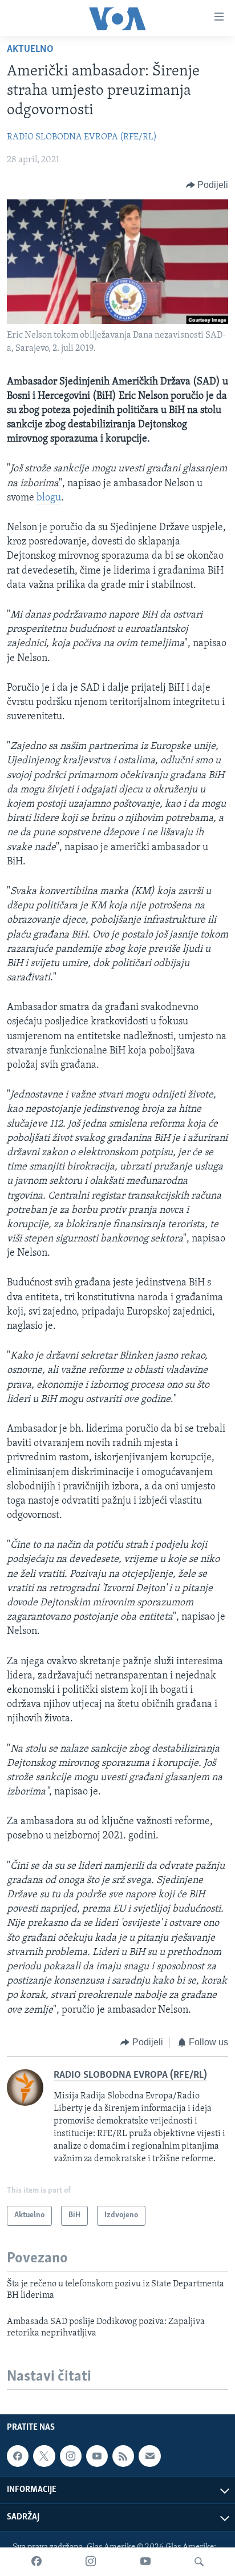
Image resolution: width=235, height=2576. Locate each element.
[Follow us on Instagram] (71, 2456)
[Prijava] (149, 2456)
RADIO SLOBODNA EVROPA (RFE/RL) (82, 137)
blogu (49, 498)
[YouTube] (145, 2562)
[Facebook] (37, 2562)
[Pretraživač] (199, 2562)
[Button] (207, 185)
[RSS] (123, 2456)
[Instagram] (91, 2562)
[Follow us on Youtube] (97, 2456)
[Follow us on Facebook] (18, 2456)
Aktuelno (30, 50)
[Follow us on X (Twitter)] (44, 2456)
